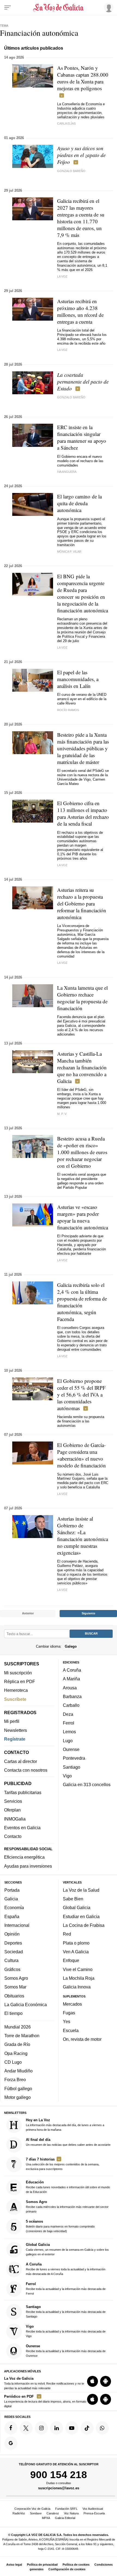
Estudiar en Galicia (81, 1916)
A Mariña (71, 1679)
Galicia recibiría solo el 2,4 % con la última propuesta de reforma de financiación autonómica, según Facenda (82, 1302)
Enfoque (71, 1960)
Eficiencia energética (24, 1857)
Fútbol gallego (18, 2089)
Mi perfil (12, 1721)
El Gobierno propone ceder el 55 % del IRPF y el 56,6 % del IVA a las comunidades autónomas (81, 1394)
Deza (68, 1714)
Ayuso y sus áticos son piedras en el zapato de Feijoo (81, 155)
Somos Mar (15, 1987)
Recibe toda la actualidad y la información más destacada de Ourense (66, 2351)
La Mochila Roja (79, 1978)
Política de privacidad (42, 2565)
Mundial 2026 (18, 2027)
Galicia (11, 1899)
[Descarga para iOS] (93, 2381)
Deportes (13, 1943)
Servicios (13, 1801)
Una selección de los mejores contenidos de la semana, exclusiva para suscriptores (63, 2164)
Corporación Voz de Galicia (32, 2509)
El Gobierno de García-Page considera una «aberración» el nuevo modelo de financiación (81, 1455)
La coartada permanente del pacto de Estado (83, 382)
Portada (12, 1890)
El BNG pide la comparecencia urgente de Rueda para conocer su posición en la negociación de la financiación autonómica (83, 593)
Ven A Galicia (76, 1952)
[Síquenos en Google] (11, 2443)
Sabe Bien (73, 1899)
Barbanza (72, 1696)
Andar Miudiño (19, 2071)
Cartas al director (21, 1761)
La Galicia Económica (26, 2005)
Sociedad (14, 1952)
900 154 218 (59, 2475)
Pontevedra (74, 1758)
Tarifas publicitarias (23, 1792)
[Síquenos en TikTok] (87, 2428)
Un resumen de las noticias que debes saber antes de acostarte (68, 2142)
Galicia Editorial (65, 2518)
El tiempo (13, 2013)
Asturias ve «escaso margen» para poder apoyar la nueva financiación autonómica (83, 1217)
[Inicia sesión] (108, 7)
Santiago (72, 1767)
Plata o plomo (76, 1943)
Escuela (71, 2030)
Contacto (13, 1836)
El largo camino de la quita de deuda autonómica (79, 503)
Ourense (71, 1749)
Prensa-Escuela (94, 2513)
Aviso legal (14, 2565)
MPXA (46, 2518)
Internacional (17, 1925)
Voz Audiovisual (93, 2509)
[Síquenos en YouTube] (72, 2428)
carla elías (66, 124)
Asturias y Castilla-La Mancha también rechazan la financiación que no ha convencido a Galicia (82, 1067)
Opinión (12, 1934)
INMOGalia (15, 1819)
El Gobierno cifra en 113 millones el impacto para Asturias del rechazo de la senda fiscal (83, 813)
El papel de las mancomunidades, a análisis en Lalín (78, 679)
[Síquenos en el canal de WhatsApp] (102, 2428)
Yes (67, 2022)
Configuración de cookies (67, 2569)
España (12, 1916)
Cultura (11, 1960)
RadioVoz (19, 2513)
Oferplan (12, 1810)
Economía (14, 1908)
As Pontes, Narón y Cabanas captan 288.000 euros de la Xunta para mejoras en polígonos (83, 78)
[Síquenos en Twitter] (26, 2428)
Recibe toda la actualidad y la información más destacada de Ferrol (66, 2288)
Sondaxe (36, 2513)
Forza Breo (15, 2080)
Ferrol (69, 1723)
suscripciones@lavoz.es (59, 2488)
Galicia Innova (77, 1987)
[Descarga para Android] (106, 2381)
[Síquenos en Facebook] (11, 2428)
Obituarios (14, 1996)
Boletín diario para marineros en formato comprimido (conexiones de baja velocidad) (60, 2226)
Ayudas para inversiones (28, 1866)
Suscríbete (15, 1699)
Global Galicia (77, 1908)
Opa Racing (16, 2053)
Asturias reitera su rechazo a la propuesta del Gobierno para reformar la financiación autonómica (82, 903)
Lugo (68, 1741)
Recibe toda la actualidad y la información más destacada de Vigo (66, 2331)
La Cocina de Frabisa (84, 1925)
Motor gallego (18, 2097)
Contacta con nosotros (26, 1770)
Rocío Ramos (68, 710)
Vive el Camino (78, 1969)
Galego (71, 1646)
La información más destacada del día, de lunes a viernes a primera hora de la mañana (65, 2125)
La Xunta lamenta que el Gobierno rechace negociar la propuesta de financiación (82, 998)
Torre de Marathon (22, 2036)
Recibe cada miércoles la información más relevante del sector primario (67, 2207)
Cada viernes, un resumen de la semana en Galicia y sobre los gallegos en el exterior (67, 2249)
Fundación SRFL (66, 2509)
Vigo (67, 1776)
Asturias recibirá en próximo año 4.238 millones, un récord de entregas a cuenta (80, 311)
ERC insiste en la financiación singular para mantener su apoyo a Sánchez (82, 437)
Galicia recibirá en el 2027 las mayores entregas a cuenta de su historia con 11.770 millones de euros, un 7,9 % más (81, 218)
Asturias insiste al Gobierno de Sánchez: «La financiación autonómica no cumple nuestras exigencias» (83, 1536)
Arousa (70, 1688)
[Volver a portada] (59, 8)
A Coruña (72, 1670)
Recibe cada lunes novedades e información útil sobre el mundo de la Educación (68, 2187)
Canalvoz (53, 2513)
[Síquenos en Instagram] (41, 2428)
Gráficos (12, 1969)
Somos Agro (16, 1978)
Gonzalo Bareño (71, 171)
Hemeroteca (16, 1690)
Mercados (72, 2004)
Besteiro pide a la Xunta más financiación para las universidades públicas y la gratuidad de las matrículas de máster (83, 748)
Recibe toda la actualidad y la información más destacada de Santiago (66, 2311)
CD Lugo (13, 2062)
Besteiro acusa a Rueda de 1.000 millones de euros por (82, 1152)
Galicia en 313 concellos (87, 1784)
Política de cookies (76, 2565)
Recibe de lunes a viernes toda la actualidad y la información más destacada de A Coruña (66, 2269)
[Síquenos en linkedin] (57, 2428)
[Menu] (8, 8)
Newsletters (16, 1730)
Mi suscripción (18, 1673)
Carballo (71, 1705)
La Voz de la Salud (81, 1890)
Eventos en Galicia (22, 1828)
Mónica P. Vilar (69, 552)
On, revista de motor (82, 2039)
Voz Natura (71, 2513)
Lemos (69, 1732)
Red (67, 1934)
